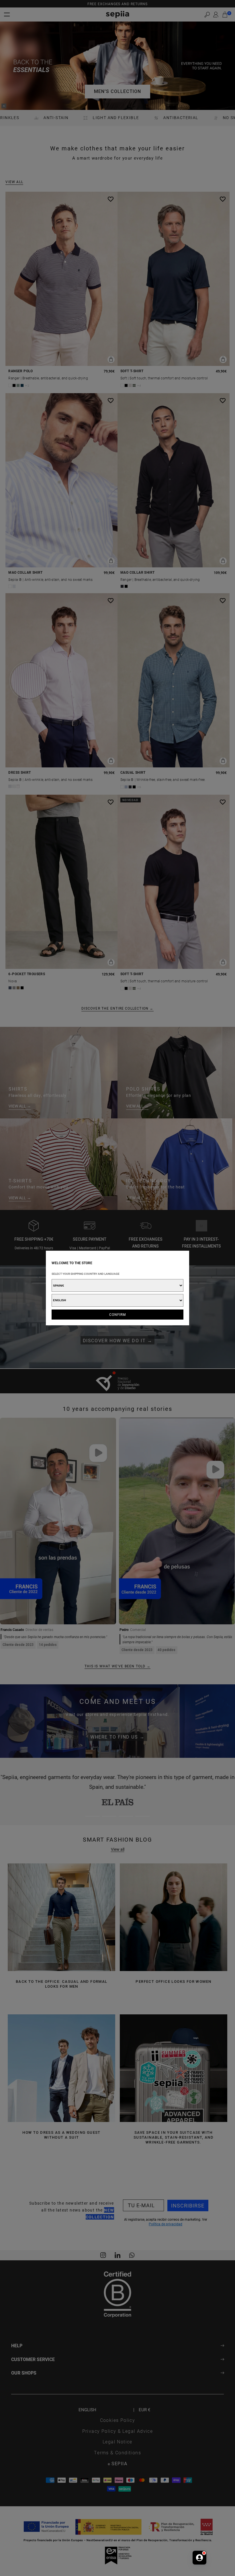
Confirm (118, 1314)
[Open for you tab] (199, 2558)
